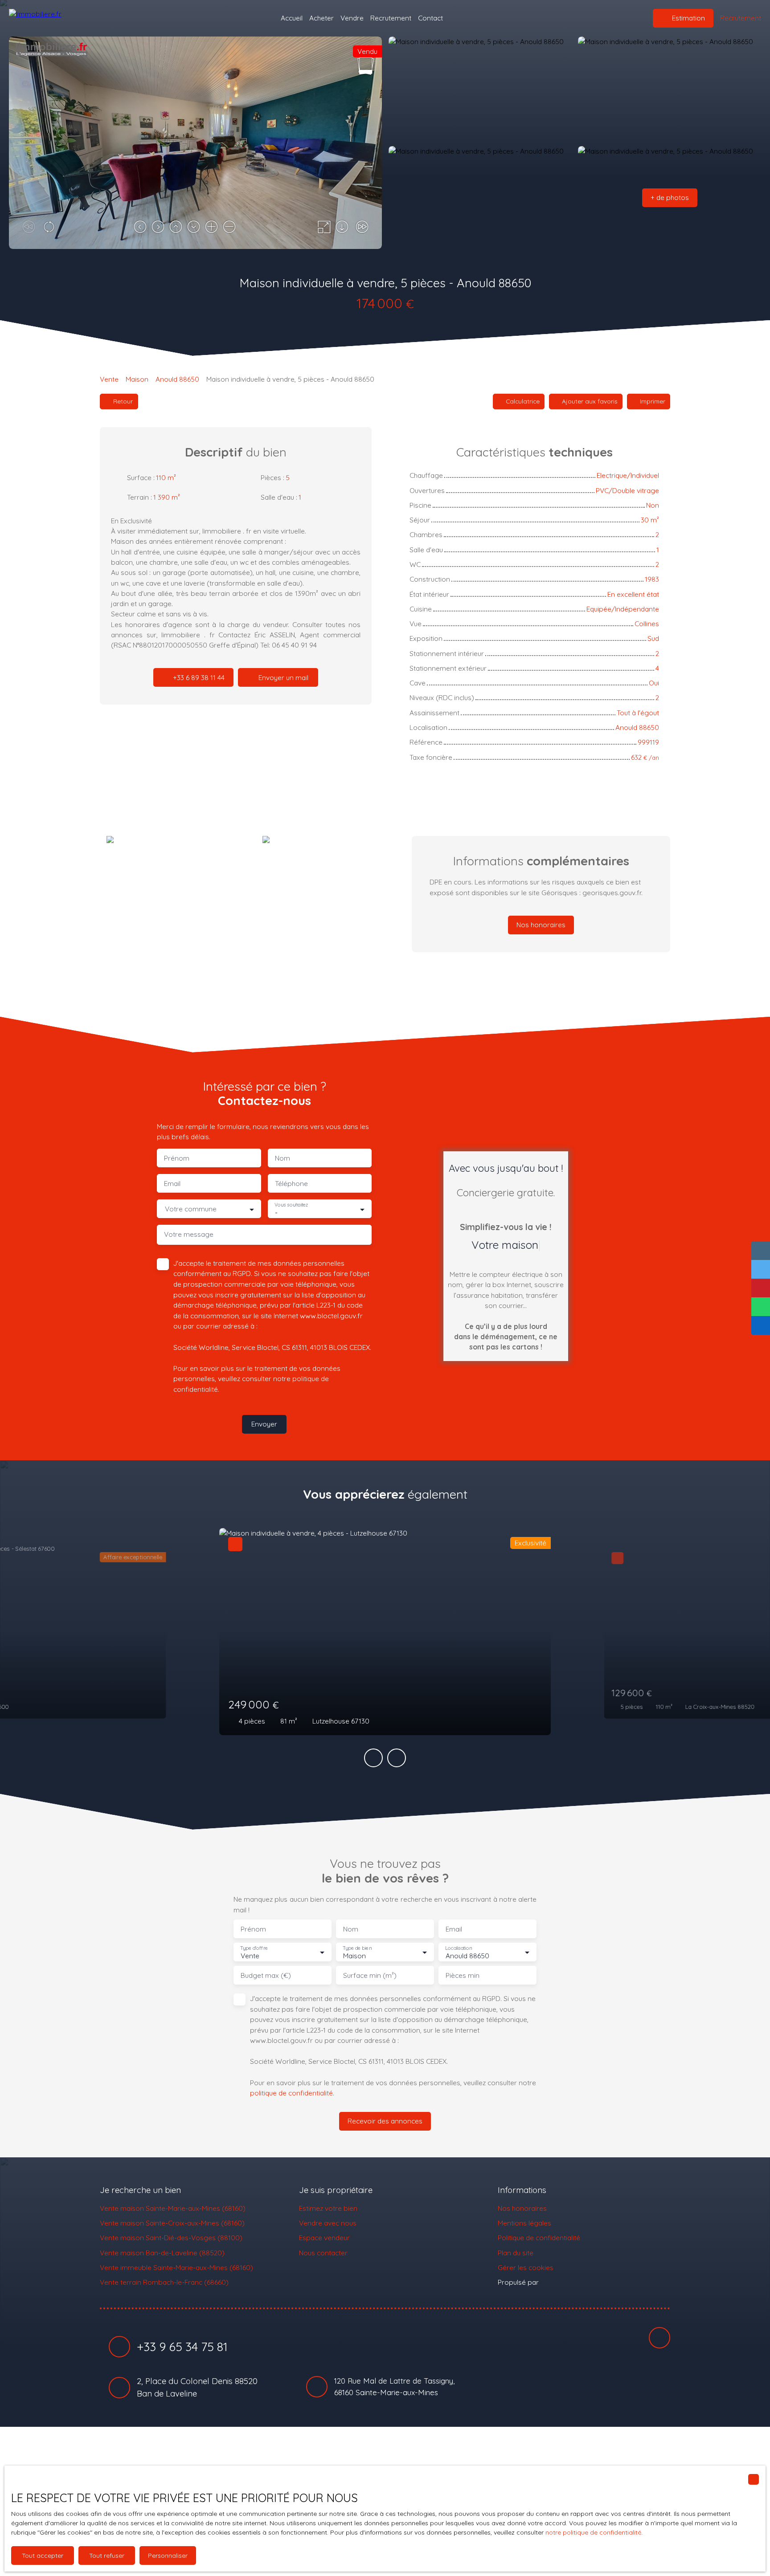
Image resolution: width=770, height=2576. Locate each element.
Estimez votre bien (328, 2208)
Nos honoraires (522, 2208)
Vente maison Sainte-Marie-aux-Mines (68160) (173, 2208)
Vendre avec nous (328, 2223)
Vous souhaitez (291, 1205)
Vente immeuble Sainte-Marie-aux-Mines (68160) (176, 2267)
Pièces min (463, 1975)
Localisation (459, 1948)
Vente (109, 379)
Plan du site (516, 2253)
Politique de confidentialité (539, 2238)
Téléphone (291, 1184)
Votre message (189, 1234)
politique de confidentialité (291, 2093)
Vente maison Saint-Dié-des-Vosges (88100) (171, 2238)
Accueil (292, 18)
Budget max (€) (266, 1975)
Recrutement (391, 18)
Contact (430, 18)
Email (172, 1184)
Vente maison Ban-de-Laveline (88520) (162, 2253)
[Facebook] (659, 2338)
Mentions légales (524, 2223)
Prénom (177, 1158)
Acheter (322, 18)
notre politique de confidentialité (593, 2532)
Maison (137, 379)
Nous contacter (323, 2253)
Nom (283, 1158)
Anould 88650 (177, 379)
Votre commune (191, 1209)
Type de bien (357, 1948)
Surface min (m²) (370, 1975)
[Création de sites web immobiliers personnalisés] (562, 2283)
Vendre (352, 18)
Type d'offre (254, 1948)
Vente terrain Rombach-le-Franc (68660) (164, 2282)
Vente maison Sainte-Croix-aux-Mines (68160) (172, 2223)
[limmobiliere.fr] (53, 18)
